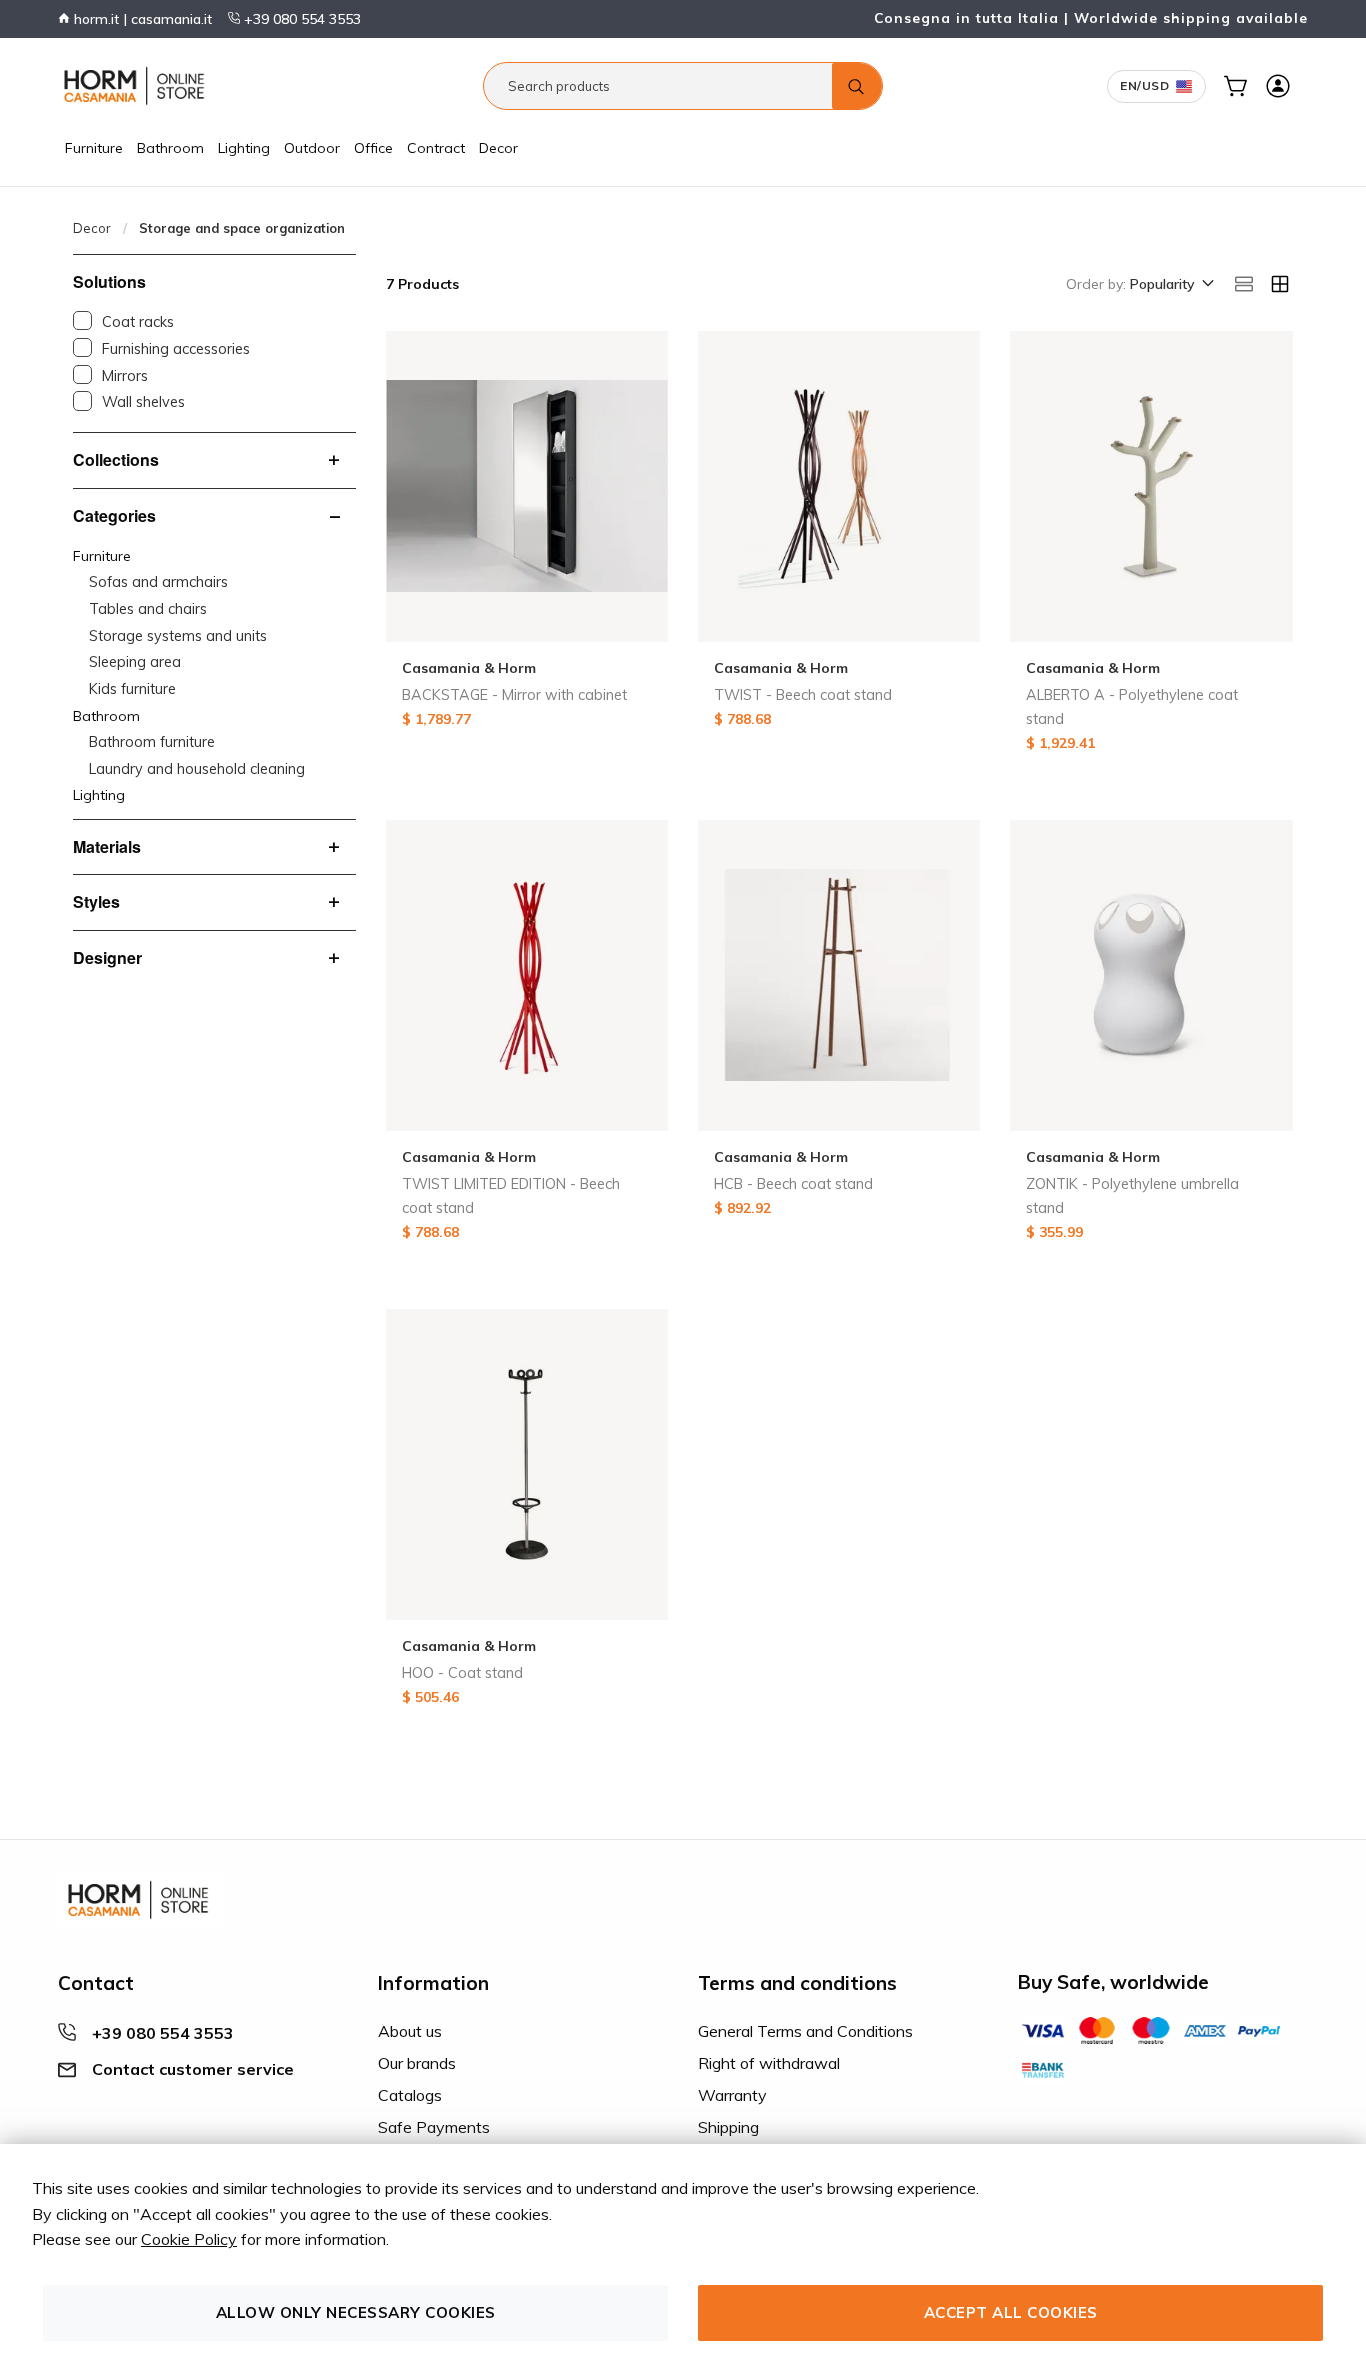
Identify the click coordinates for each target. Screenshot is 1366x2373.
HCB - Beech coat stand (793, 1184)
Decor (498, 148)
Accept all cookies (1011, 2312)
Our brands (417, 2063)
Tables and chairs (148, 609)
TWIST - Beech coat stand (803, 695)
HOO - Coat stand (462, 1673)
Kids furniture (132, 689)
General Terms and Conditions (805, 2031)
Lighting (244, 148)
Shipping (728, 2127)
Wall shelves (143, 402)
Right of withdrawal (769, 2063)
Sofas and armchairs (158, 582)
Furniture (94, 148)
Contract (436, 148)
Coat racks (138, 322)
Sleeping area (135, 662)
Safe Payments (434, 2127)
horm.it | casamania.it (141, 19)
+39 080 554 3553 (300, 19)
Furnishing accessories (176, 349)
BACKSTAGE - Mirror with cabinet (514, 695)
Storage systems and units (178, 636)
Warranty (732, 2095)
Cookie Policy (189, 2239)
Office (373, 148)
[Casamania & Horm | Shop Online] (138, 86)
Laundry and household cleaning (197, 769)
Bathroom (170, 148)
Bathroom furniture (152, 742)
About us (410, 2031)
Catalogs (410, 2095)
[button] (1170, 285)
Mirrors (125, 376)
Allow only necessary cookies (356, 2312)
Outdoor (312, 148)
